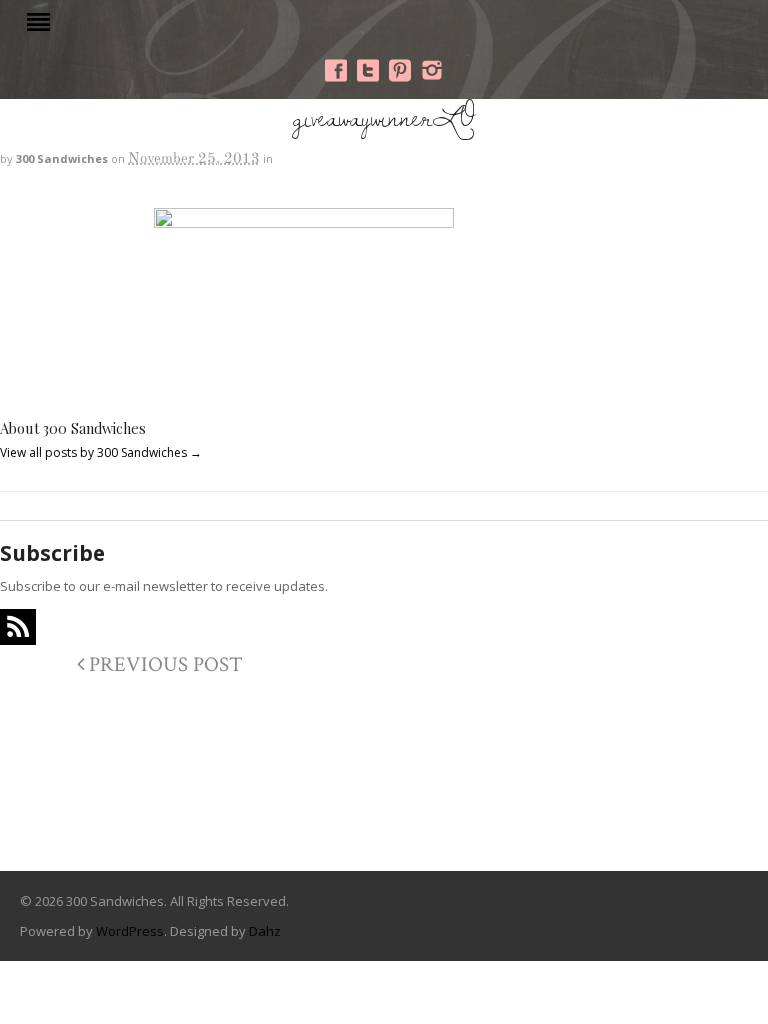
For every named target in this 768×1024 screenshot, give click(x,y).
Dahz (265, 931)
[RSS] (18, 627)
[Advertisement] (384, 790)
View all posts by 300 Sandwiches (101, 452)
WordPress (130, 931)
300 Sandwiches (62, 158)
